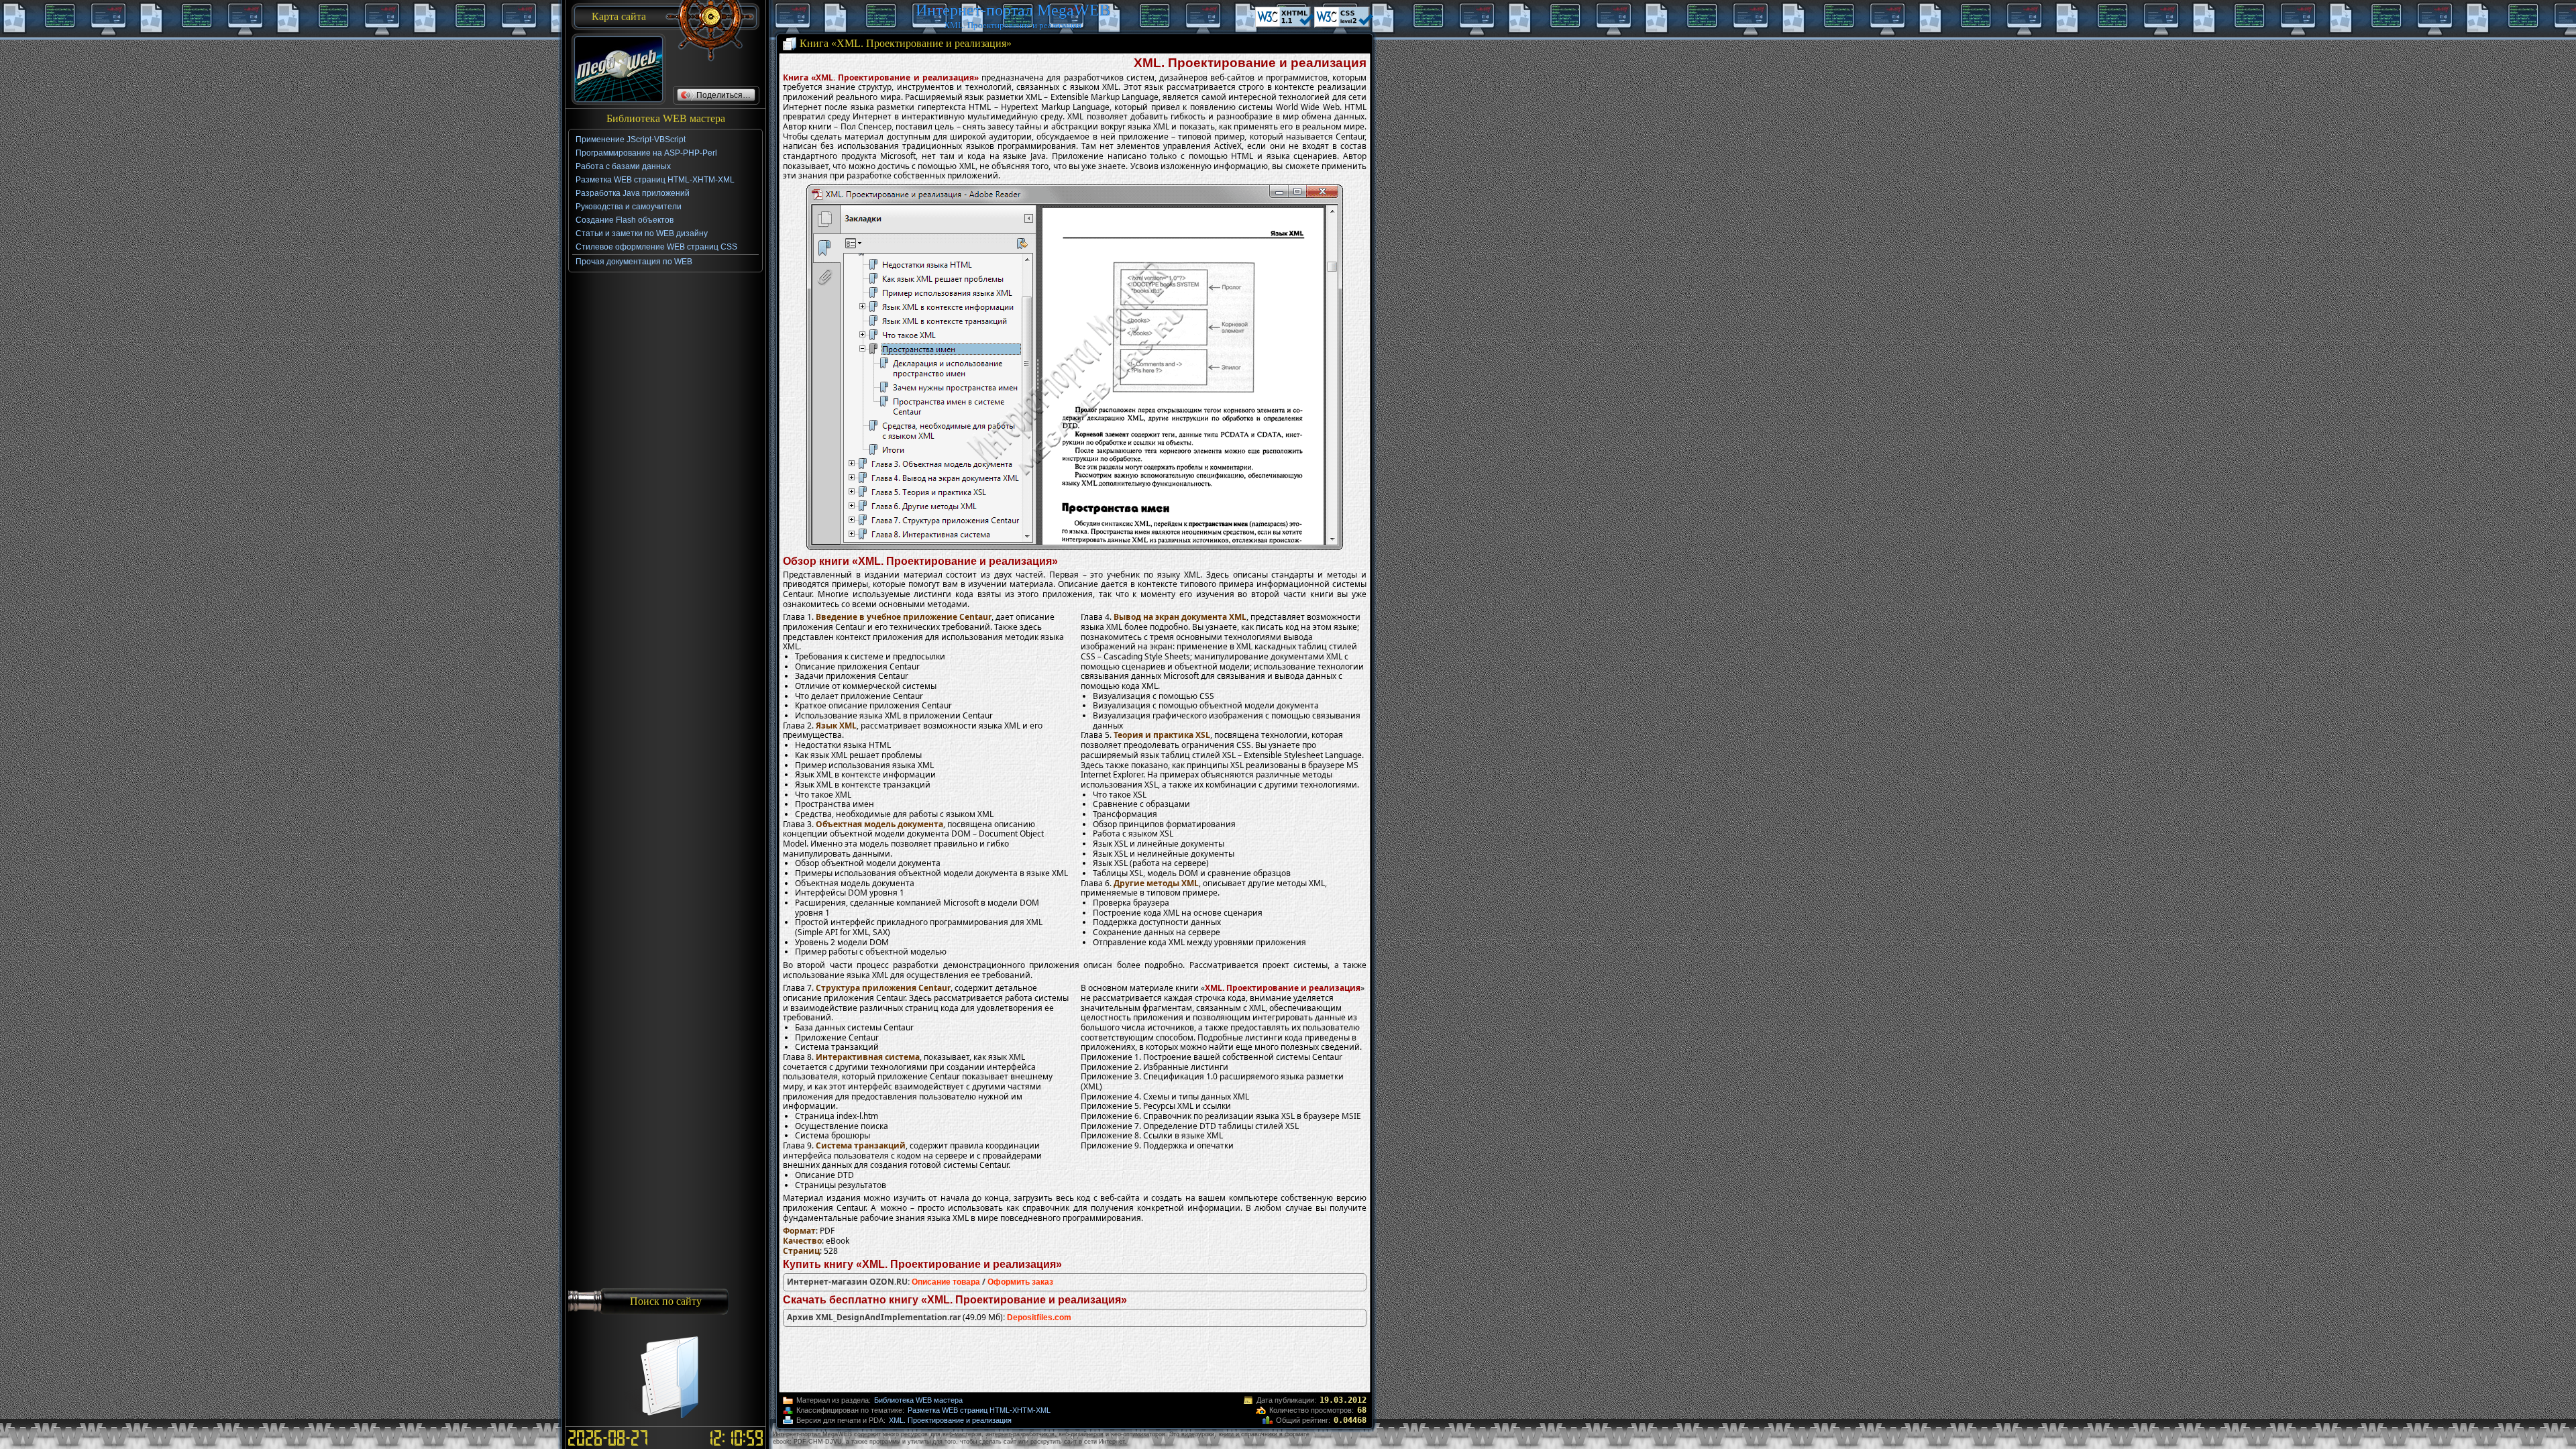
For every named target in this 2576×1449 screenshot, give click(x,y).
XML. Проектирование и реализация (950, 1420)
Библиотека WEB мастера (918, 1400)
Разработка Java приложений (633, 193)
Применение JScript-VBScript (631, 140)
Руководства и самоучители (629, 207)
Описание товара (946, 1282)
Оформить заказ (1020, 1282)
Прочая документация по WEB (634, 262)
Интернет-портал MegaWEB (1013, 10)
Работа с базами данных (623, 166)
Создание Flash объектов (625, 220)
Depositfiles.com (1039, 1318)
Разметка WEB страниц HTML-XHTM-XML (979, 1410)
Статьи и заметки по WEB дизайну (642, 233)
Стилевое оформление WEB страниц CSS (656, 247)
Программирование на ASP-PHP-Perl (646, 153)
